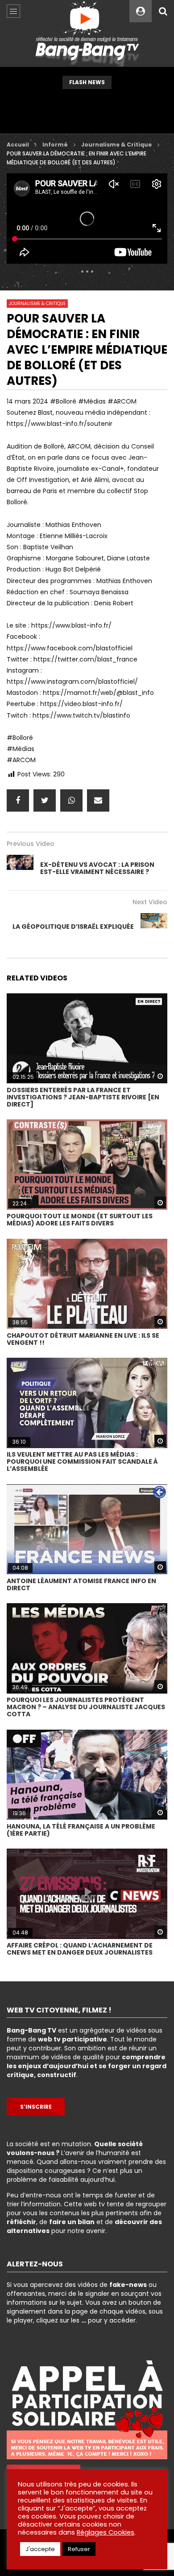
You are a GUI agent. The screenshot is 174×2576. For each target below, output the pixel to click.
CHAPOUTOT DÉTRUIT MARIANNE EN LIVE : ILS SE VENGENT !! (83, 1339)
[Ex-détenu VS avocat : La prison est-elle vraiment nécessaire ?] (20, 868)
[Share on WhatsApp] (71, 800)
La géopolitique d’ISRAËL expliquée (73, 927)
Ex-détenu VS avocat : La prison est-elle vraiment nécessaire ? (97, 868)
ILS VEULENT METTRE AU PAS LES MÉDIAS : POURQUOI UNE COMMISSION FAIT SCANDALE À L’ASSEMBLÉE (82, 1462)
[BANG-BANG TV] (87, 33)
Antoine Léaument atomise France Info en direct (81, 1584)
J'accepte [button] (40, 2549)
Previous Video (31, 844)
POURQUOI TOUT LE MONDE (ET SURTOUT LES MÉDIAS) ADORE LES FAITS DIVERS (80, 1220)
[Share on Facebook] (18, 800)
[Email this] (98, 800)
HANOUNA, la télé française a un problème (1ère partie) (81, 1830)
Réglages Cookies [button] (106, 2532)
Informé (55, 145)
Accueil (18, 145)
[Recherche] (163, 11)
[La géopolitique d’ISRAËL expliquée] (154, 927)
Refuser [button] (79, 2549)
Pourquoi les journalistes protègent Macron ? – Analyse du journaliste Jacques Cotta (86, 1707)
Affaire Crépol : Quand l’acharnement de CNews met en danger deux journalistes (80, 1949)
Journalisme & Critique (116, 145)
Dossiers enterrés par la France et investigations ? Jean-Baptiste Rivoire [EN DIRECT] (83, 1097)
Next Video (150, 902)
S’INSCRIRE (36, 2107)
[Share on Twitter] (45, 800)
